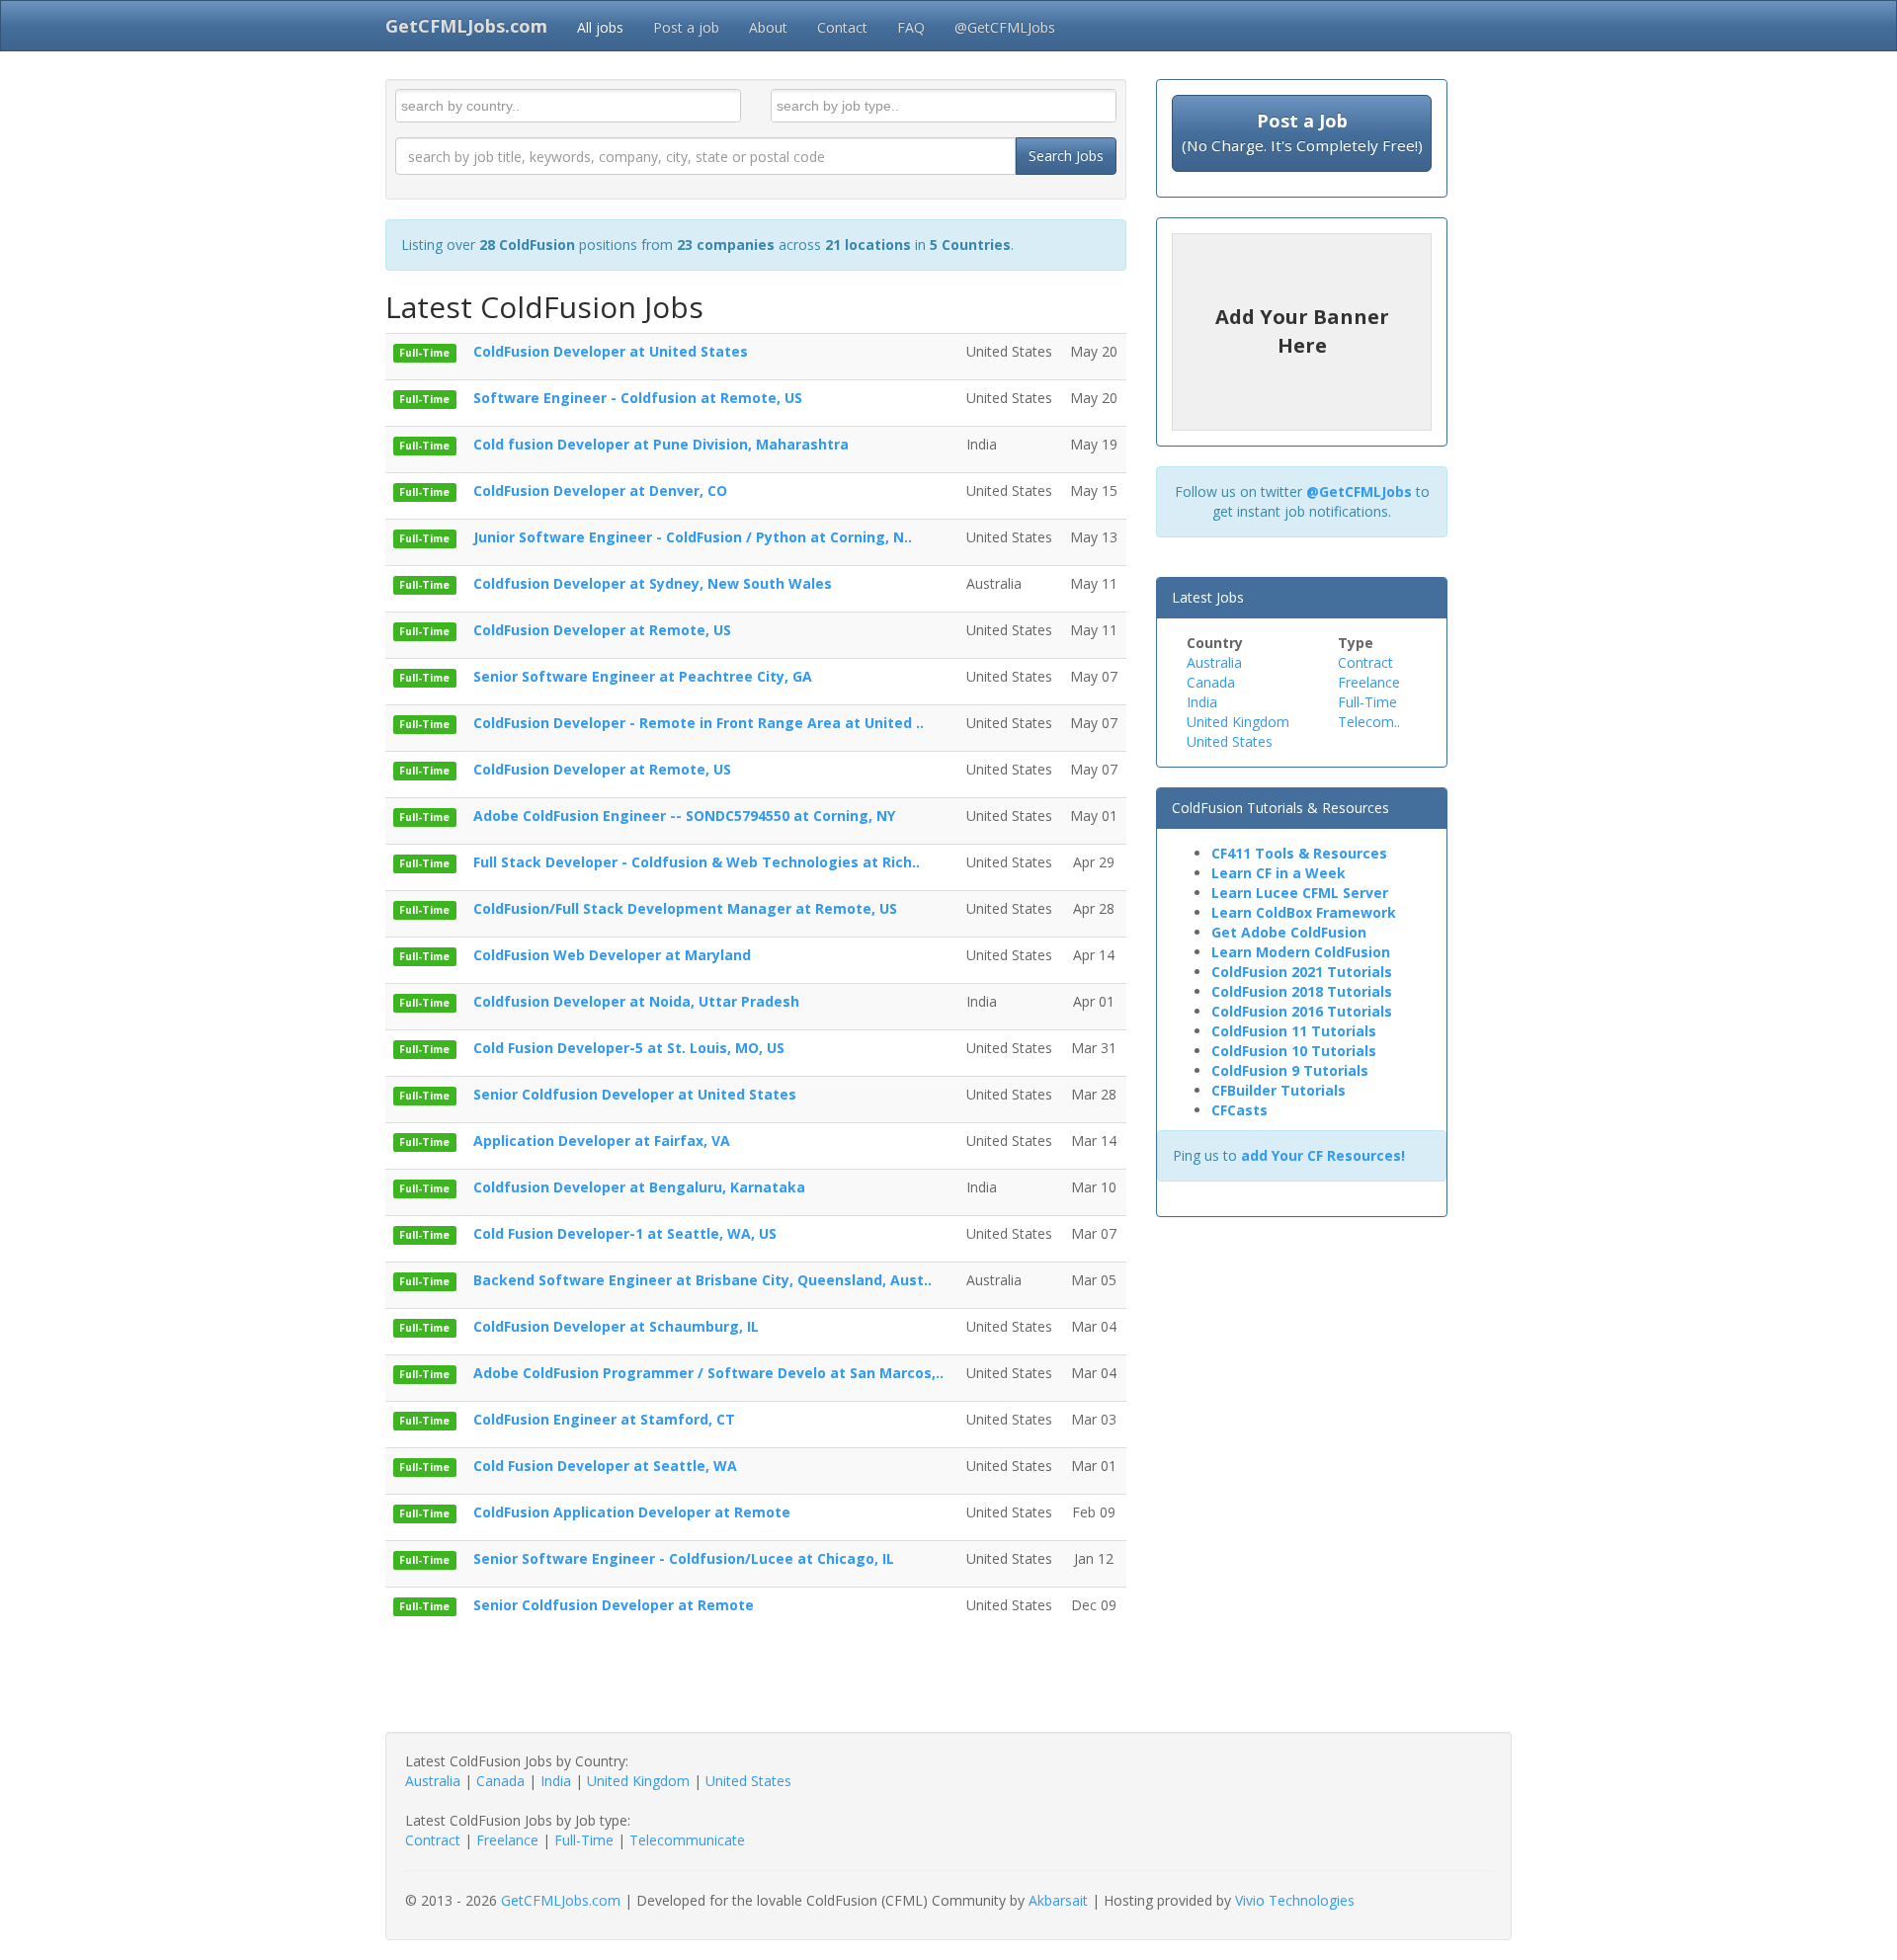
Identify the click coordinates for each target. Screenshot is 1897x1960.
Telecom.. (1369, 722)
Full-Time (1367, 702)
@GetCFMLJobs (1005, 27)
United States (1230, 741)
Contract (1365, 662)
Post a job (686, 27)
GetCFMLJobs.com (561, 1900)
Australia (1214, 662)
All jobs (600, 27)
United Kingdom (1238, 722)
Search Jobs (1066, 156)
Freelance (1369, 682)
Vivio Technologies (1295, 1900)
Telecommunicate (687, 1840)
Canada (1211, 682)
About (768, 27)
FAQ (911, 27)
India (1202, 702)
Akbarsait (1058, 1900)
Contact (842, 27)
